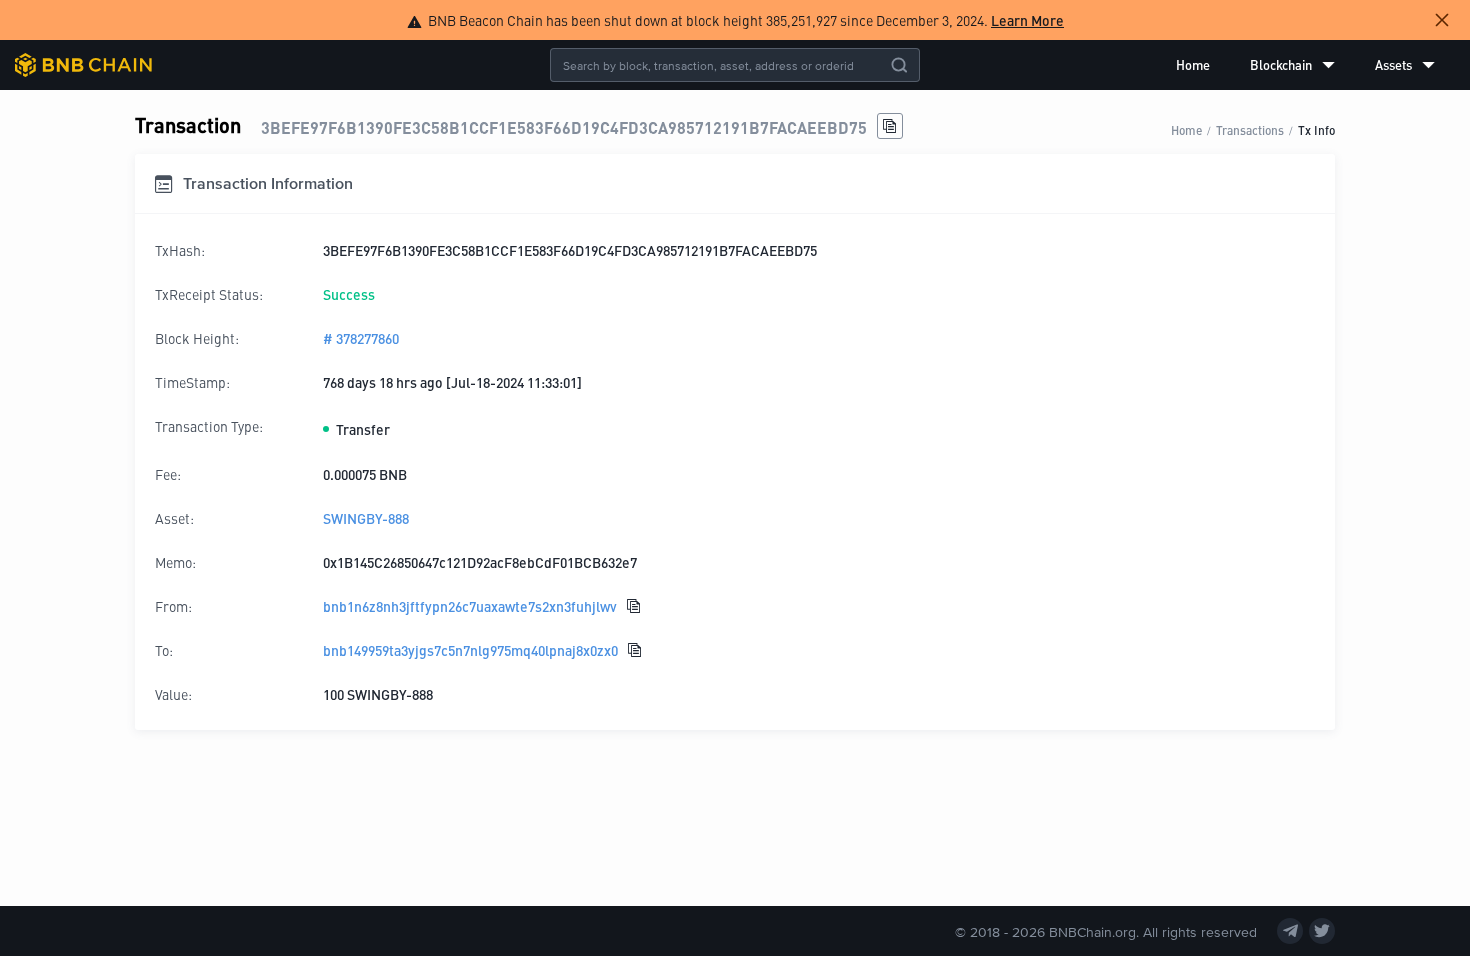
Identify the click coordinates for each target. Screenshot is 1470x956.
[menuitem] (1193, 65)
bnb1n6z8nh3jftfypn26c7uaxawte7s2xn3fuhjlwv (470, 606)
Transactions (1250, 129)
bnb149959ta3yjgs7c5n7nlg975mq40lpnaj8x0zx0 (470, 650)
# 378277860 (361, 338)
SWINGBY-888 (366, 518)
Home (1193, 64)
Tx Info (1316, 129)
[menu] (1305, 65)
